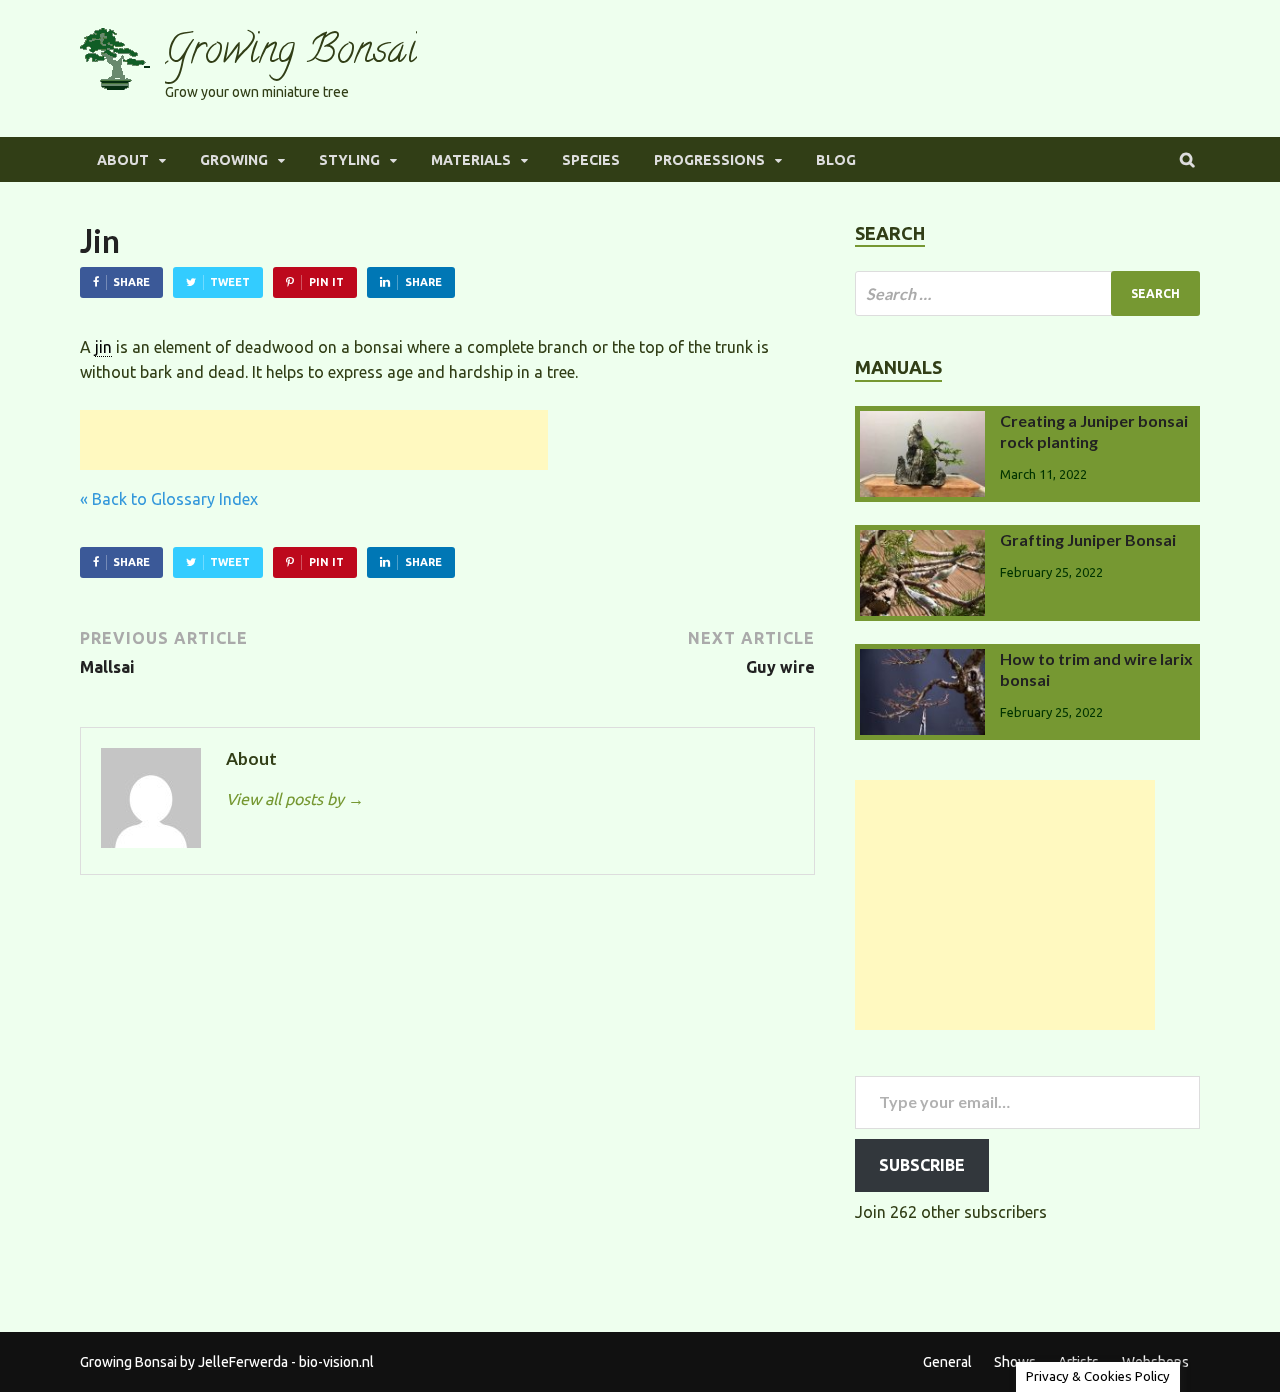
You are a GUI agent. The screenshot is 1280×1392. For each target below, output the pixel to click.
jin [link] (103, 347)
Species (591, 160)
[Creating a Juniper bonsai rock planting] (922, 423)
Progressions (709, 160)
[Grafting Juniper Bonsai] (922, 542)
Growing (234, 160)
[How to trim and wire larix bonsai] (922, 661)
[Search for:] (1027, 293)
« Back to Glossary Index (169, 499)
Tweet (230, 282)
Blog (836, 160)
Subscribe (922, 1165)
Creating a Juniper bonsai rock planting (1094, 431)
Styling (349, 160)
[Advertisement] (314, 440)
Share (131, 282)
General (947, 1362)
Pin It (326, 282)
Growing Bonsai (291, 53)
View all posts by (295, 799)
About (123, 160)
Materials (471, 160)
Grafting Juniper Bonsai (1088, 539)
